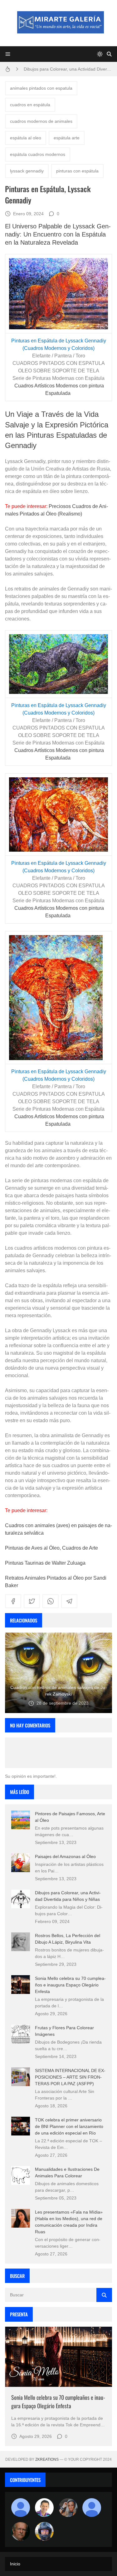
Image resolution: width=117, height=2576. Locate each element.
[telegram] (69, 1601)
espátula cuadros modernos (38, 154)
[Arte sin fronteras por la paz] (44, 2508)
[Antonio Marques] (21, 2508)
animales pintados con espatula (41, 88)
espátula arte (67, 138)
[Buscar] (109, 54)
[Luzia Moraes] (68, 2508)
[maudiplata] (44, 2531)
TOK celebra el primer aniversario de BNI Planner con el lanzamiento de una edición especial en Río (69, 2126)
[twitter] (32, 1601)
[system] (100, 54)
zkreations (47, 2459)
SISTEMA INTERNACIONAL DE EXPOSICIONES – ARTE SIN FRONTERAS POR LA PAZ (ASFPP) (70, 2077)
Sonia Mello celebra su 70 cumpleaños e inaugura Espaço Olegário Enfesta (70, 1985)
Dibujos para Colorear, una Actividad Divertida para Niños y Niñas (68, 69)
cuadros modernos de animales (41, 121)
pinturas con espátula (77, 171)
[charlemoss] (21, 2531)
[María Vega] (92, 2508)
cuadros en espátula (30, 105)
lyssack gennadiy (27, 171)
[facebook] (13, 1601)
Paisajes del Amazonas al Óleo (65, 1856)
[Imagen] (58, 2357)
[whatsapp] (51, 1601)
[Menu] (8, 54)
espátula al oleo (26, 138)
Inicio (15, 2564)
